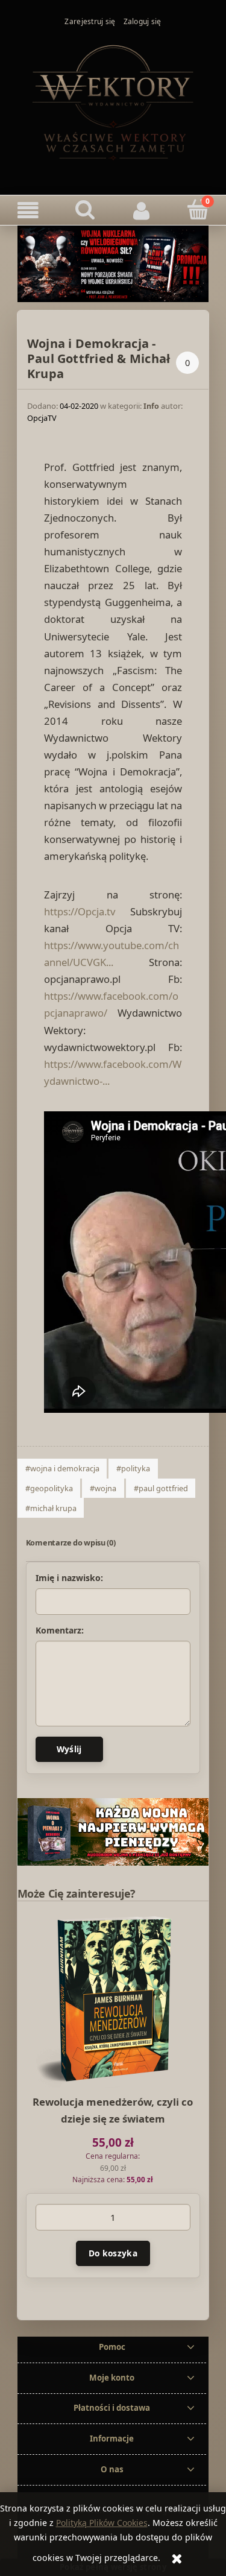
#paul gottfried (161, 1488)
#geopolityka (49, 1488)
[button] (28, 210)
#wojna (103, 1488)
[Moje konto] (142, 210)
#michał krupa (51, 1508)
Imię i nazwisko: (69, 1578)
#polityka (133, 1468)
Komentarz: (60, 1631)
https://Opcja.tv (80, 911)
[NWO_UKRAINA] (113, 263)
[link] (113, 1832)
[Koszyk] (198, 210)
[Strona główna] (113, 101)
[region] (113, 1832)
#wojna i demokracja (62, 1468)
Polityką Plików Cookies (102, 2523)
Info (151, 406)
